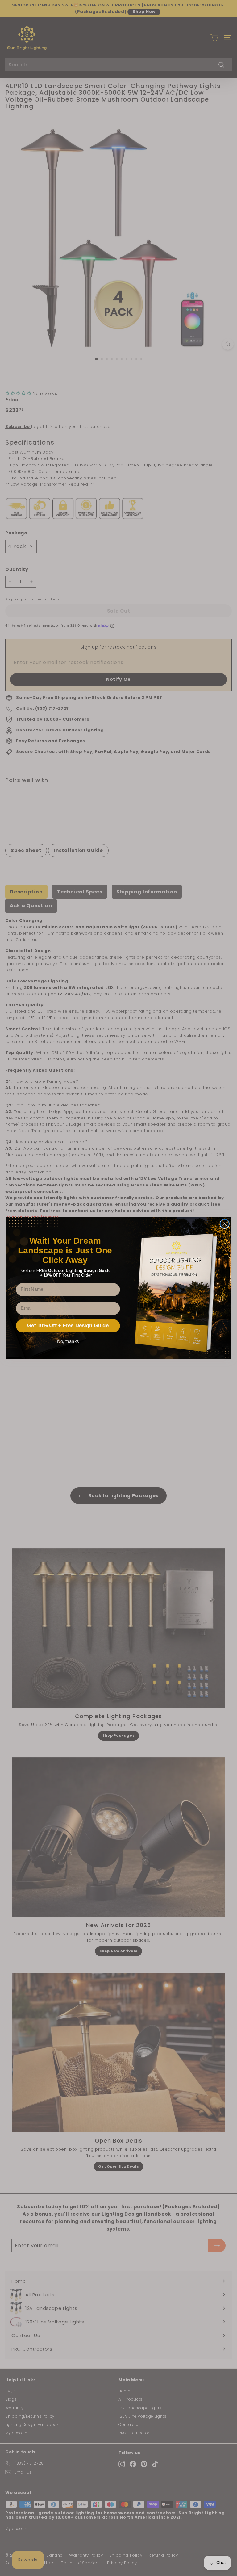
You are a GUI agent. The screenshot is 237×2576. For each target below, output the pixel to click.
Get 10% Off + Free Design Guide (68, 1326)
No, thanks (68, 1341)
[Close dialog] (225, 1224)
